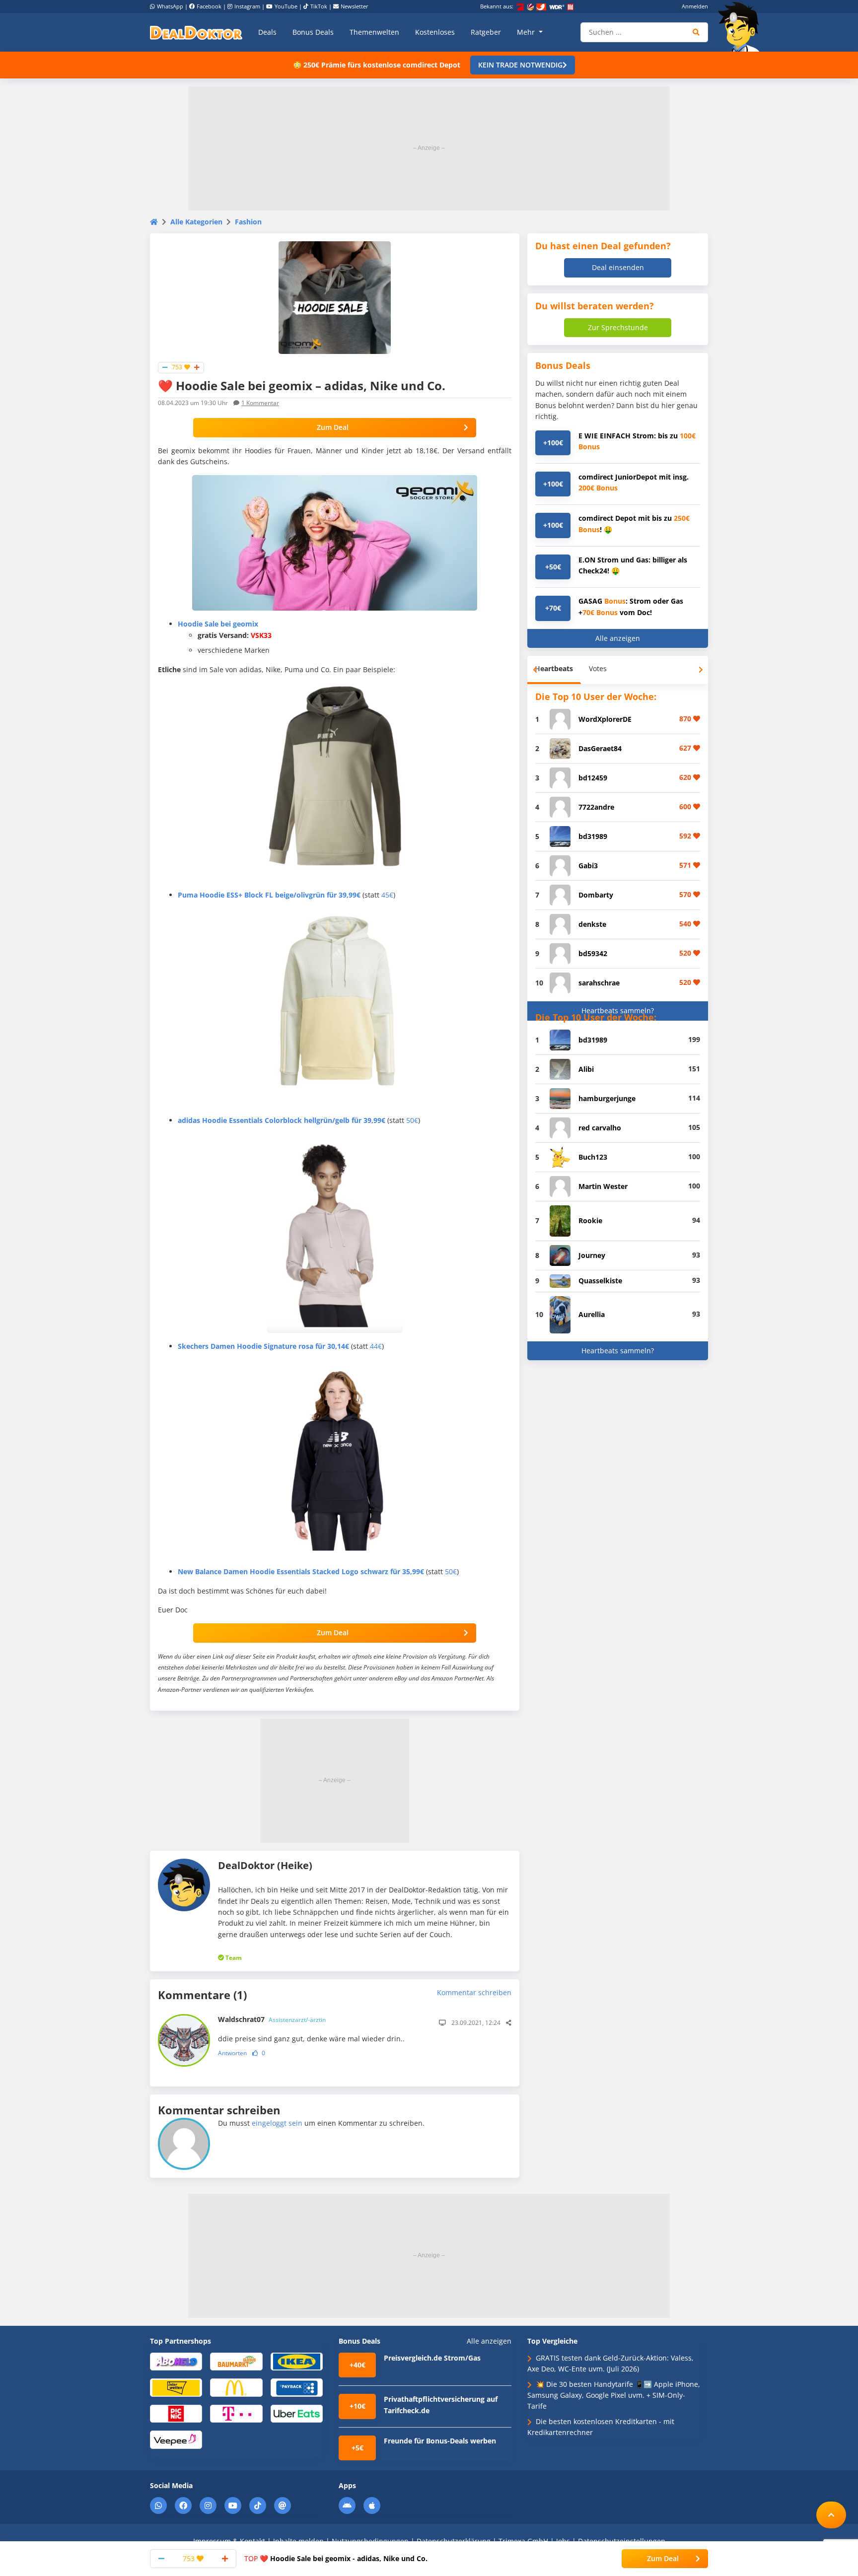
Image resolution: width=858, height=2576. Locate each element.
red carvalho (600, 1128)
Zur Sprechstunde (618, 327)
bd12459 (593, 778)
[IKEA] (297, 2361)
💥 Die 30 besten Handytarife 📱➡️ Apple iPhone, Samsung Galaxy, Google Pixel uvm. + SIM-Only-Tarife (614, 2395)
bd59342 (593, 953)
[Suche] (696, 32)
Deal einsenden (618, 267)
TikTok (319, 6)
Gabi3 (588, 866)
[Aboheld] (176, 2361)
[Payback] (297, 2387)
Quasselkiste (600, 1281)
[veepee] (176, 2439)
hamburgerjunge (607, 1098)
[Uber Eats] (297, 2413)
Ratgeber (486, 32)
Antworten (232, 2053)
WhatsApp (170, 6)
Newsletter (355, 6)
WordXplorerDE (605, 719)
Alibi (586, 1069)
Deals (267, 32)
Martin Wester (603, 1186)
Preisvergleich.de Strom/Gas (432, 2358)
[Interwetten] (176, 2387)
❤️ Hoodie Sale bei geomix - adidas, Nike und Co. (336, 2558)
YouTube (286, 6)
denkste (592, 924)
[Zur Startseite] (742, 27)
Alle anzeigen (618, 638)
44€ (376, 1346)
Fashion (248, 222)
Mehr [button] (527, 32)
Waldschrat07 (272, 2019)
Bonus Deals (313, 32)
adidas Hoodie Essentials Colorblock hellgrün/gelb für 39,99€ (282, 1120)
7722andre (596, 807)
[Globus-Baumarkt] (236, 2361)
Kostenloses (435, 32)
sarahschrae (599, 983)
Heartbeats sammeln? (618, 1010)
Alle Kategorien (196, 222)
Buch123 (593, 1157)
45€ (387, 895)
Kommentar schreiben (474, 1992)
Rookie (590, 1220)
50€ (412, 1120)
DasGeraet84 (600, 748)
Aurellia (592, 1314)
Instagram (247, 6)
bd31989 (593, 836)
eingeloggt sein (277, 2123)
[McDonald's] (236, 2387)
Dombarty (596, 895)
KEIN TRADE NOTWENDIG (520, 65)
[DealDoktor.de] (196, 32)
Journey (592, 1255)
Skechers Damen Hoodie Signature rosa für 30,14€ (263, 1346)
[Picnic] (176, 2413)
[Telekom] (236, 2413)
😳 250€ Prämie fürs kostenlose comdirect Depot (377, 65)
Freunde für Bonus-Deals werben (440, 2441)
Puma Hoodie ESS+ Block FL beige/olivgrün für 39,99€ (269, 895)
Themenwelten (374, 32)
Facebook (209, 6)
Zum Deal (333, 427)
